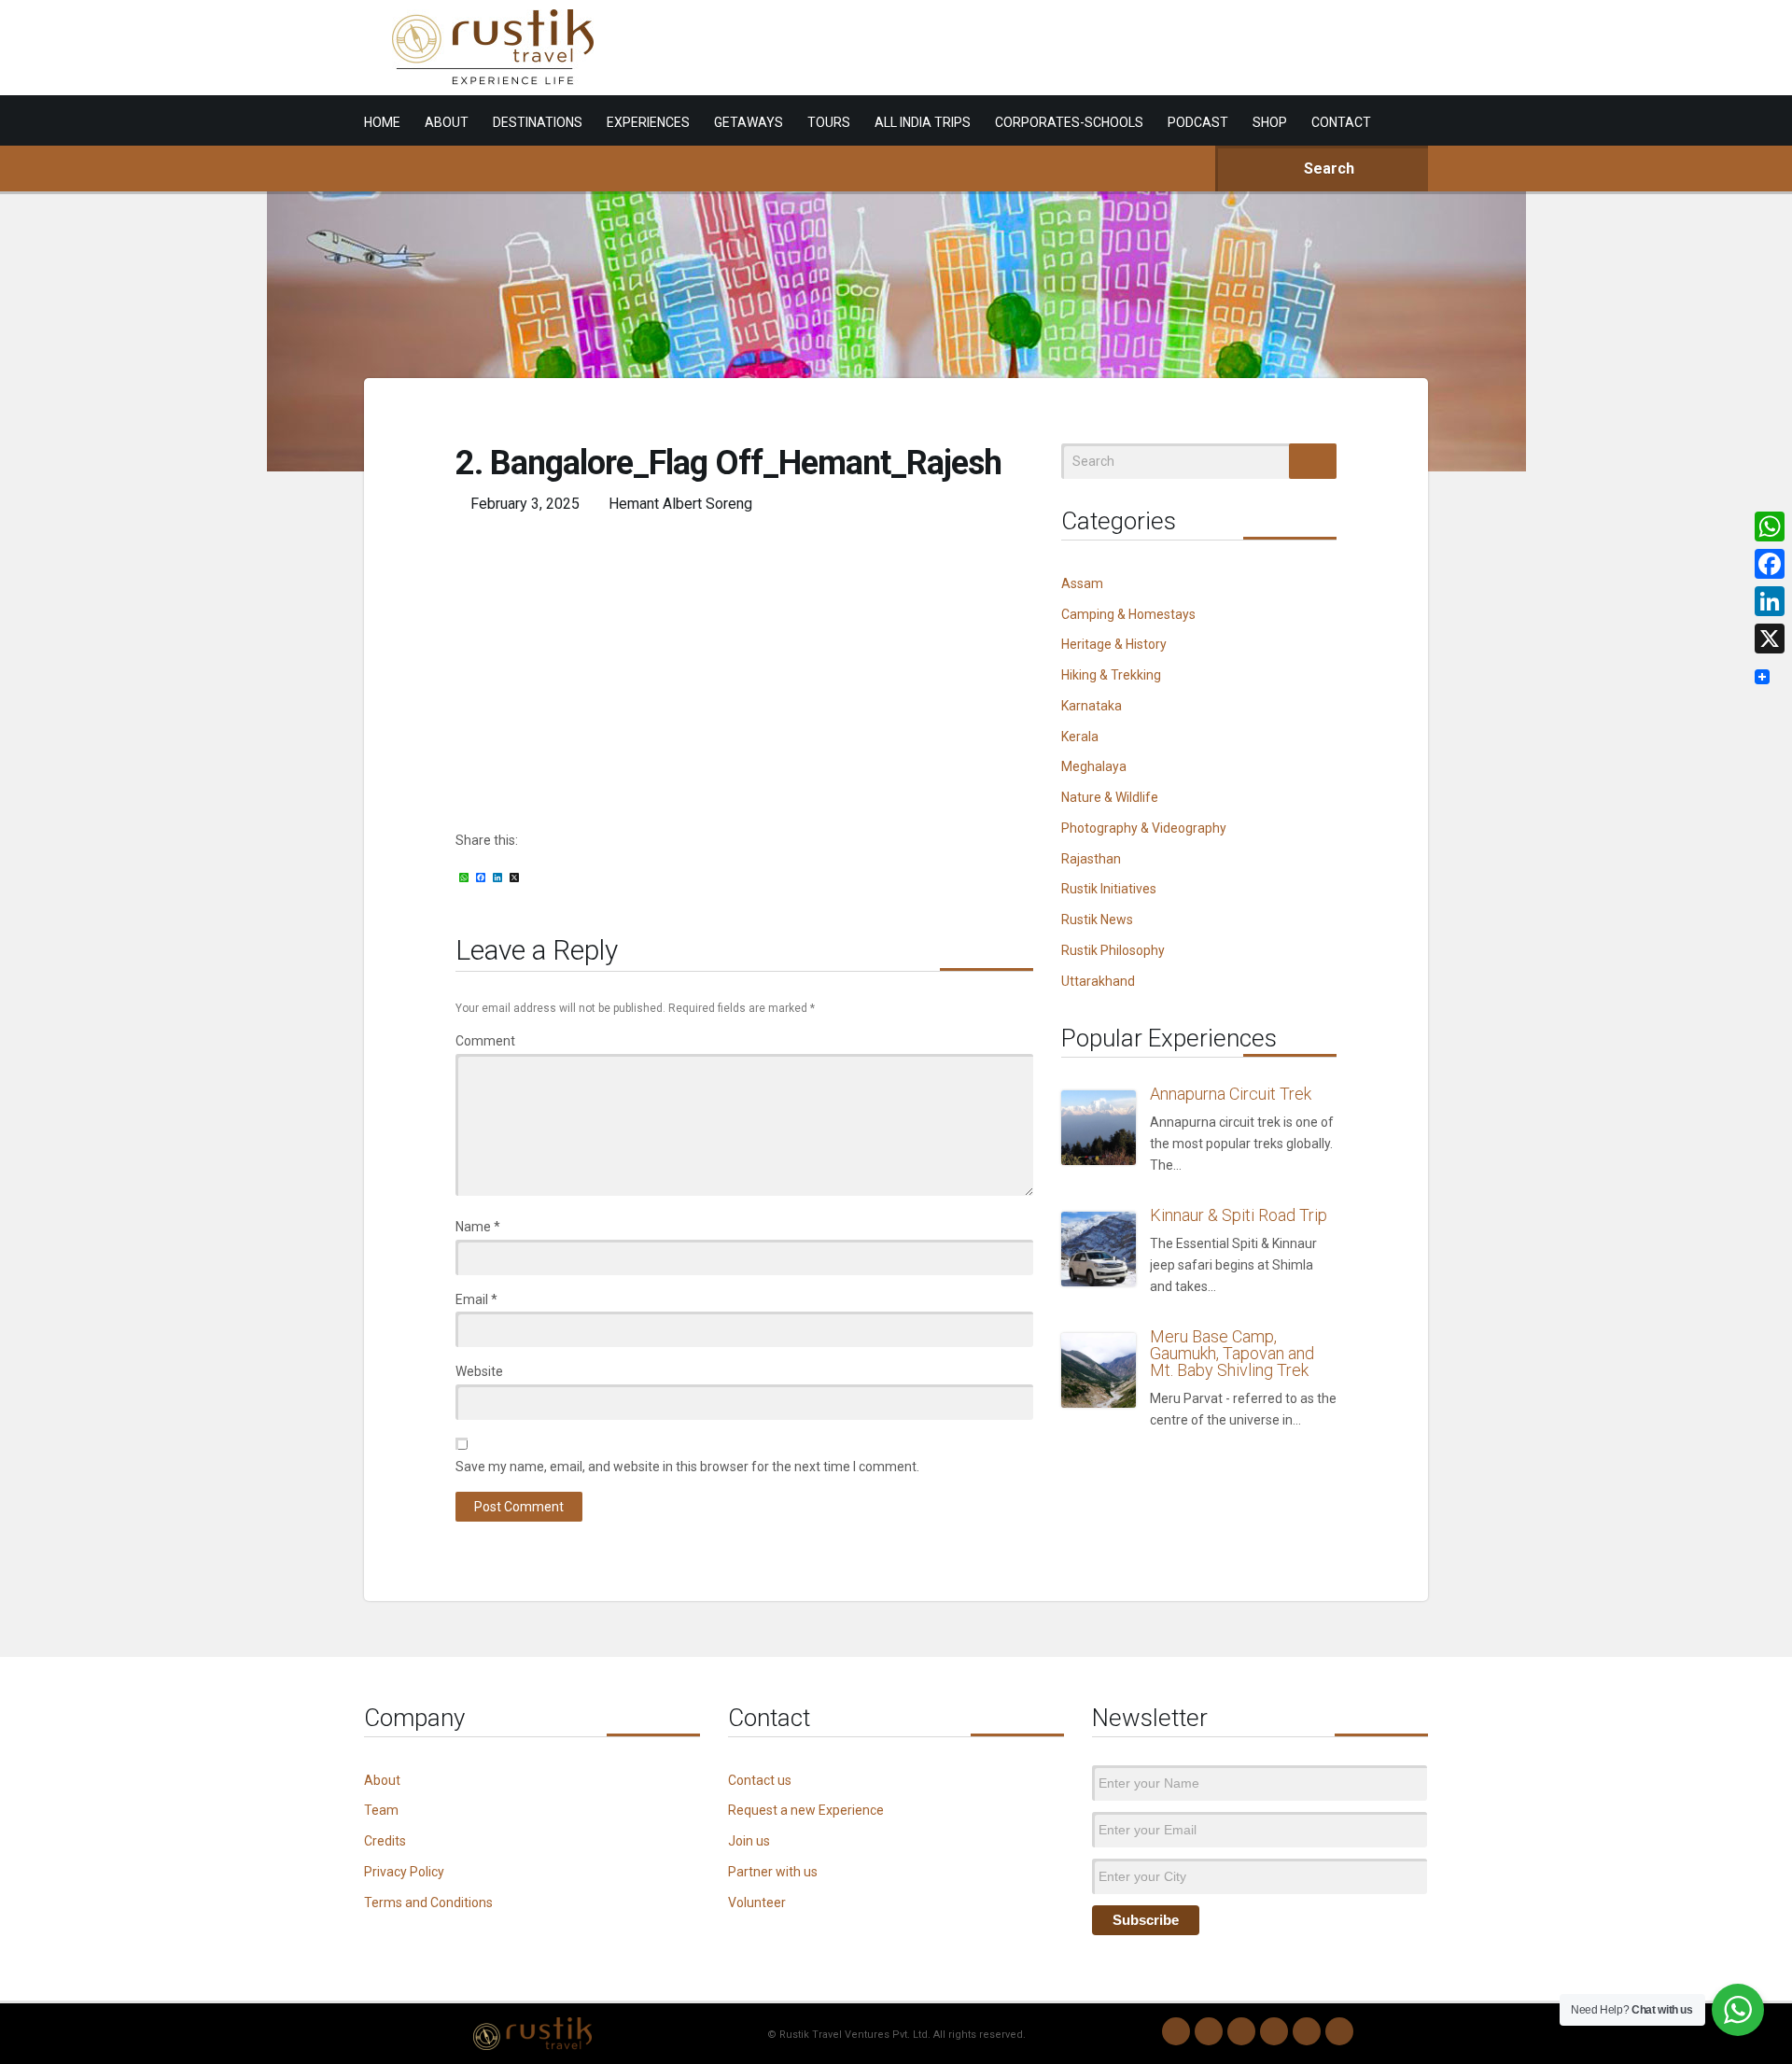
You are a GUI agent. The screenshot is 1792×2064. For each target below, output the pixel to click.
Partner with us (773, 1872)
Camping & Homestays (1128, 614)
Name (478, 1227)
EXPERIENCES (648, 122)
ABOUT (447, 122)
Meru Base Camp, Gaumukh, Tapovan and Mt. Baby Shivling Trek (1232, 1353)
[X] (1770, 639)
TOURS (829, 122)
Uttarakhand (1098, 981)
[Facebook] (1241, 2031)
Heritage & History (1114, 644)
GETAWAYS (749, 122)
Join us (749, 1841)
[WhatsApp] (1176, 2031)
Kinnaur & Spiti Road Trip (1239, 1215)
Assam (1082, 583)
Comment (485, 1041)
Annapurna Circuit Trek (1231, 1094)
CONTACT (1341, 122)
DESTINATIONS (538, 122)
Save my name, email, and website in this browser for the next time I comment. (687, 1467)
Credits (385, 1841)
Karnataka (1092, 706)
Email (476, 1299)
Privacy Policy (404, 1872)
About (382, 1780)
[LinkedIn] (1274, 2031)
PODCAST (1198, 122)
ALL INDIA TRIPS (923, 122)
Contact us (760, 1780)
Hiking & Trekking (1111, 675)
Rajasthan (1091, 859)
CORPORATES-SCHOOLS (1069, 122)
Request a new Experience (806, 1810)
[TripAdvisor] (1339, 2031)
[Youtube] (1307, 2031)
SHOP (1270, 122)
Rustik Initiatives (1109, 889)
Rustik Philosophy (1113, 950)
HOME (382, 122)
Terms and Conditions (428, 1903)
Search (1327, 168)
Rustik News (1097, 920)
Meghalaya (1094, 766)
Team (381, 1810)
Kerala (1080, 737)
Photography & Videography (1144, 828)
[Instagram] (1209, 2031)
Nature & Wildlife (1110, 797)
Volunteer (757, 1903)
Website (479, 1371)
